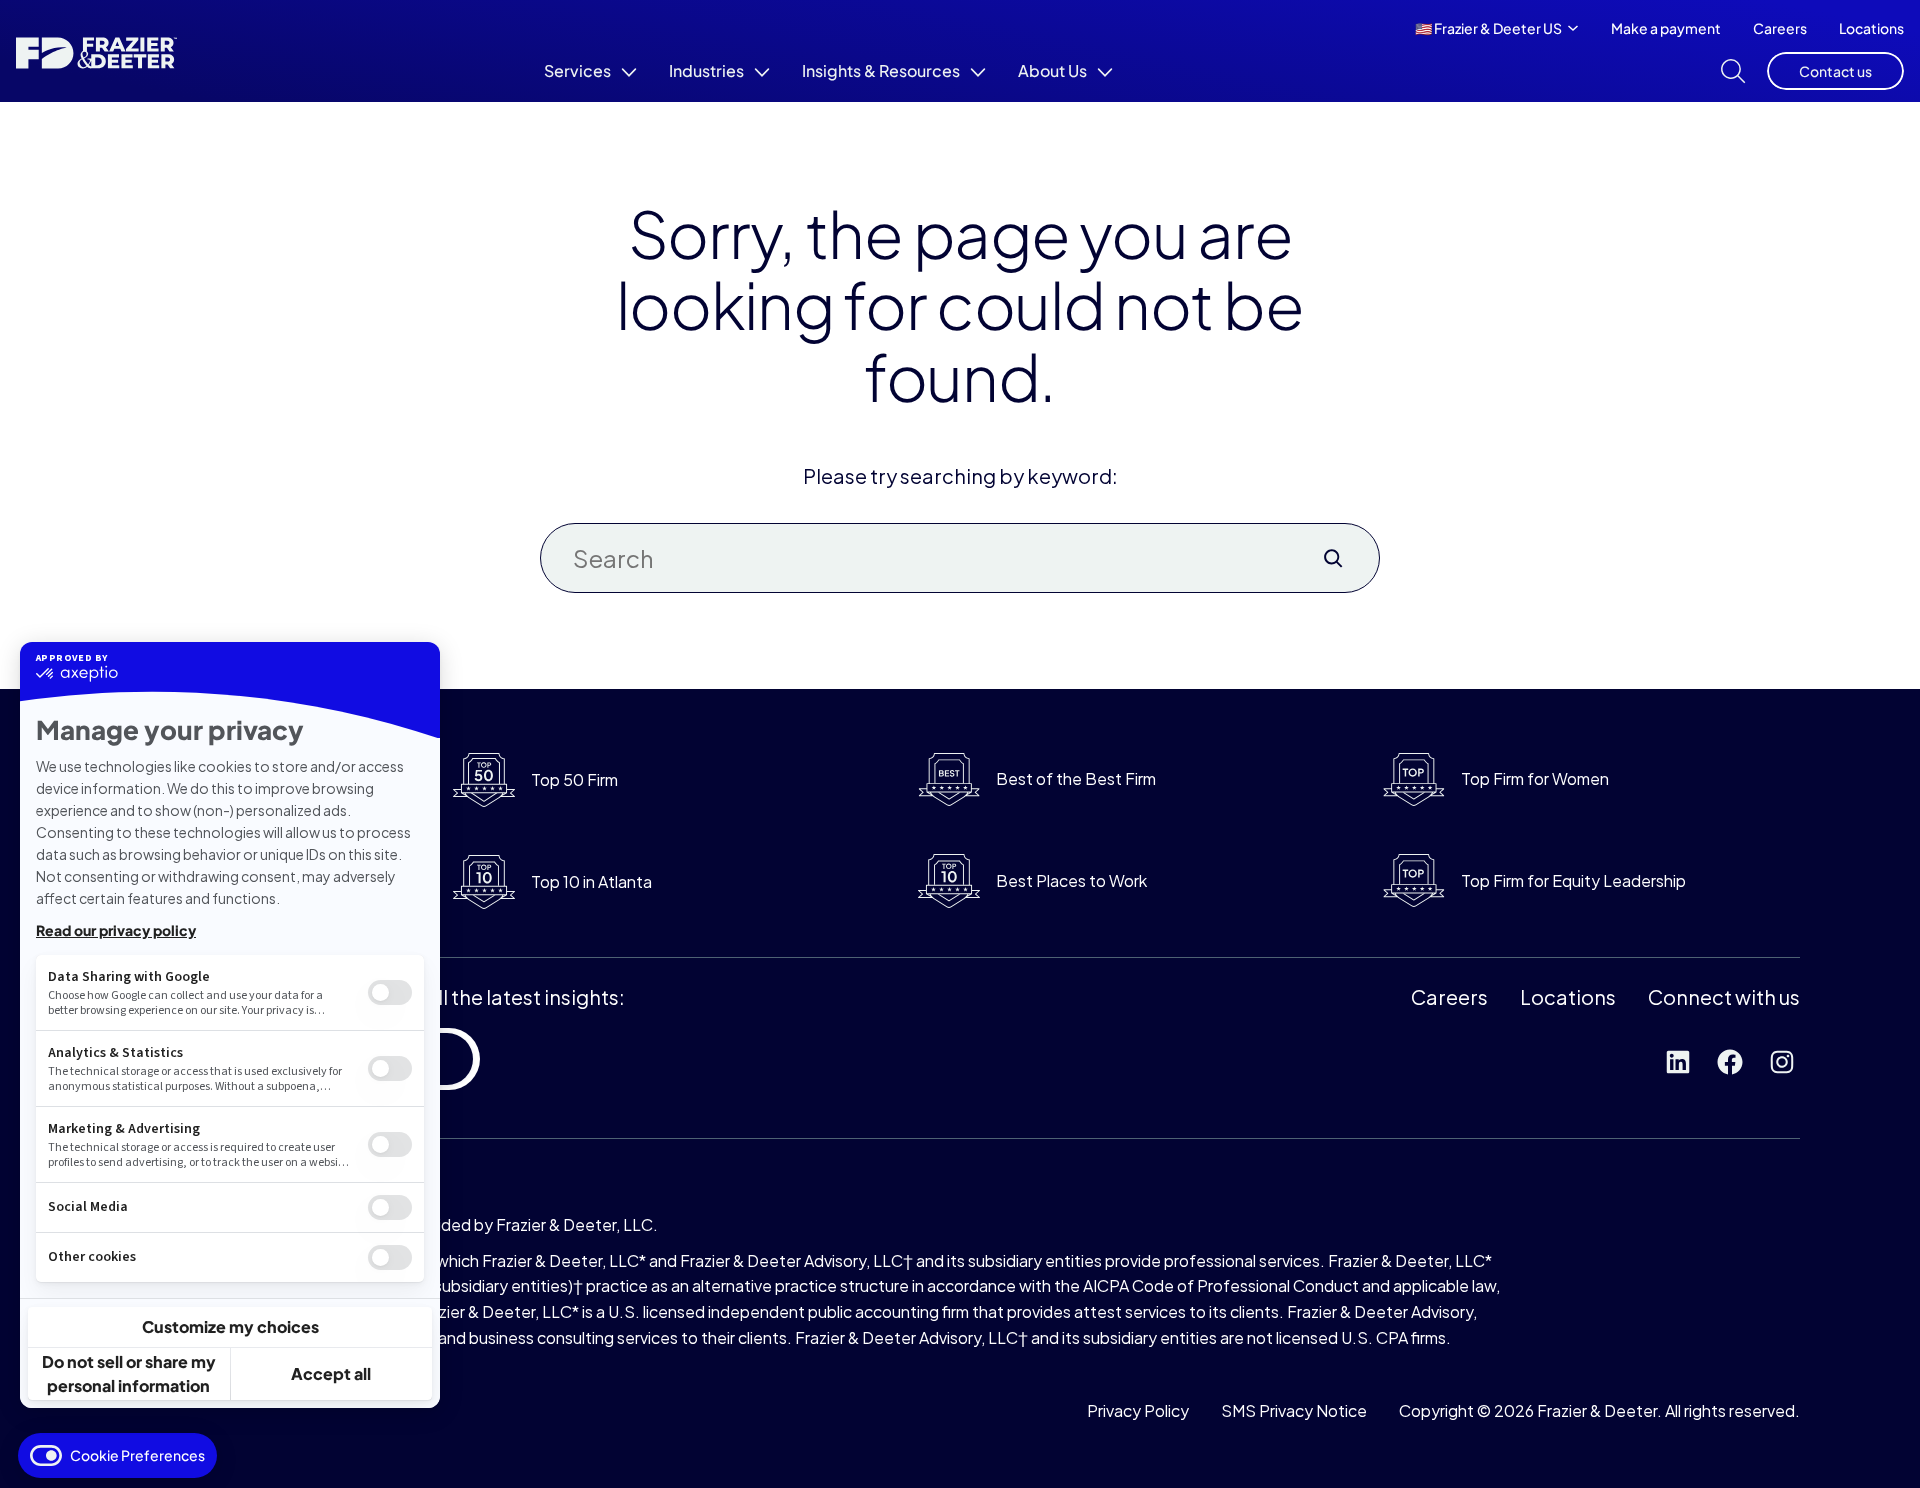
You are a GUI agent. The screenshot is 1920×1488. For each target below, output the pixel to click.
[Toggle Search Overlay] (1733, 71)
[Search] (1333, 558)
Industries (706, 70)
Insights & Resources (881, 70)
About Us (1052, 70)
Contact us (1835, 71)
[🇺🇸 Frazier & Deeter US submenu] (1573, 26)
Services (577, 70)
